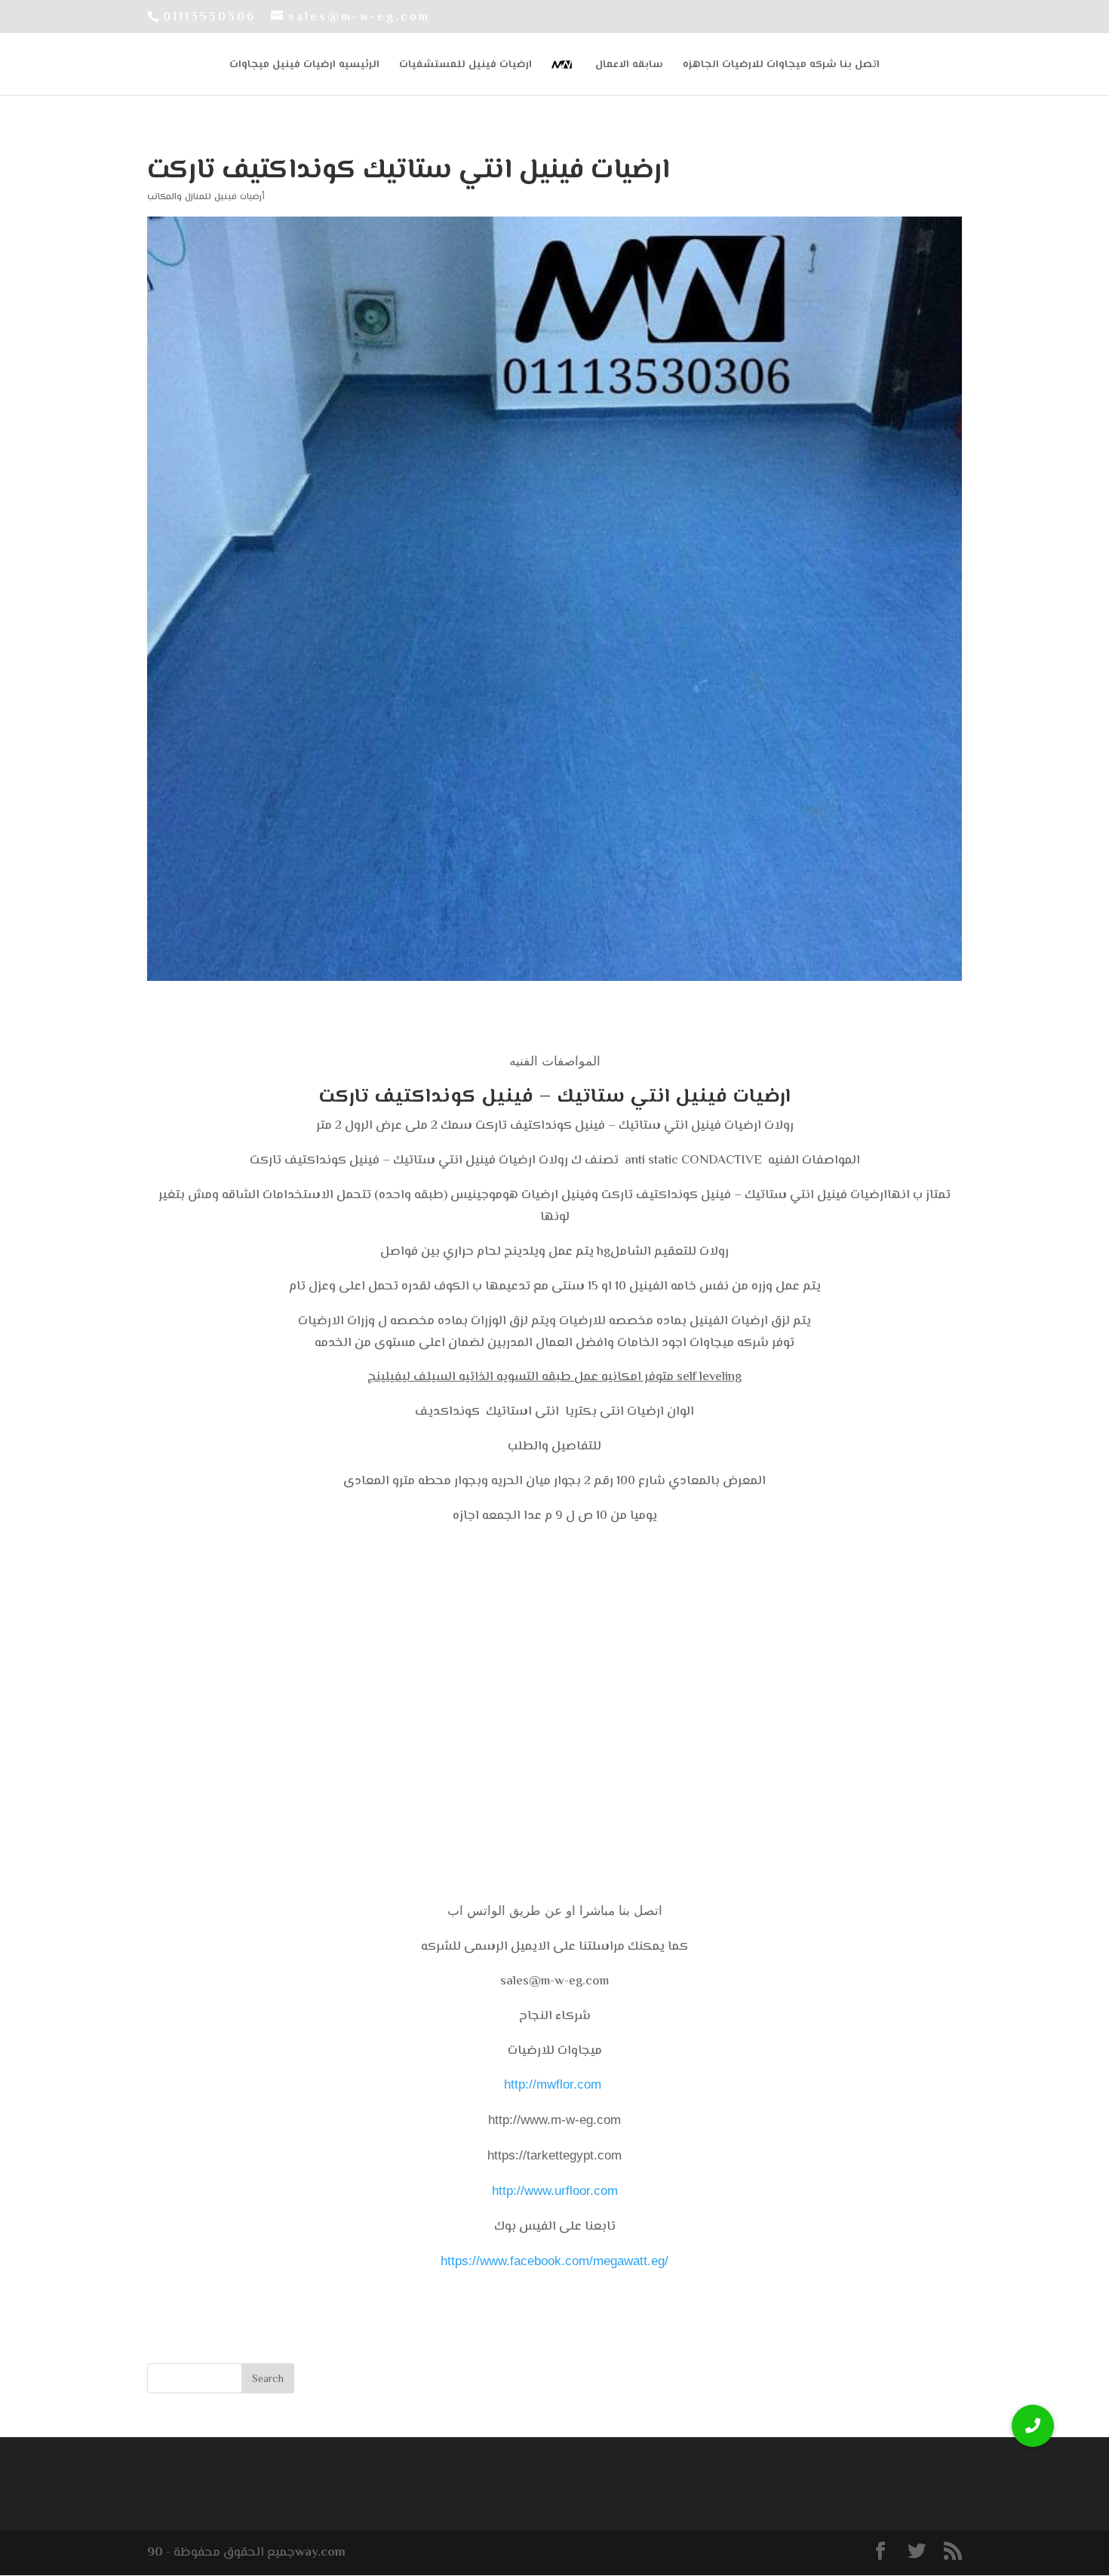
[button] (1033, 2426)
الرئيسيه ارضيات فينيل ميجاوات (304, 66)
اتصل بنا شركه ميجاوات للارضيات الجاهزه (781, 66)
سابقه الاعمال (629, 66)
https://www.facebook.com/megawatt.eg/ (554, 2261)
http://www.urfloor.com (555, 2191)
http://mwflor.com (553, 2084)
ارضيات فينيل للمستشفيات (465, 66)
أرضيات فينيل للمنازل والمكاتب (206, 197)
